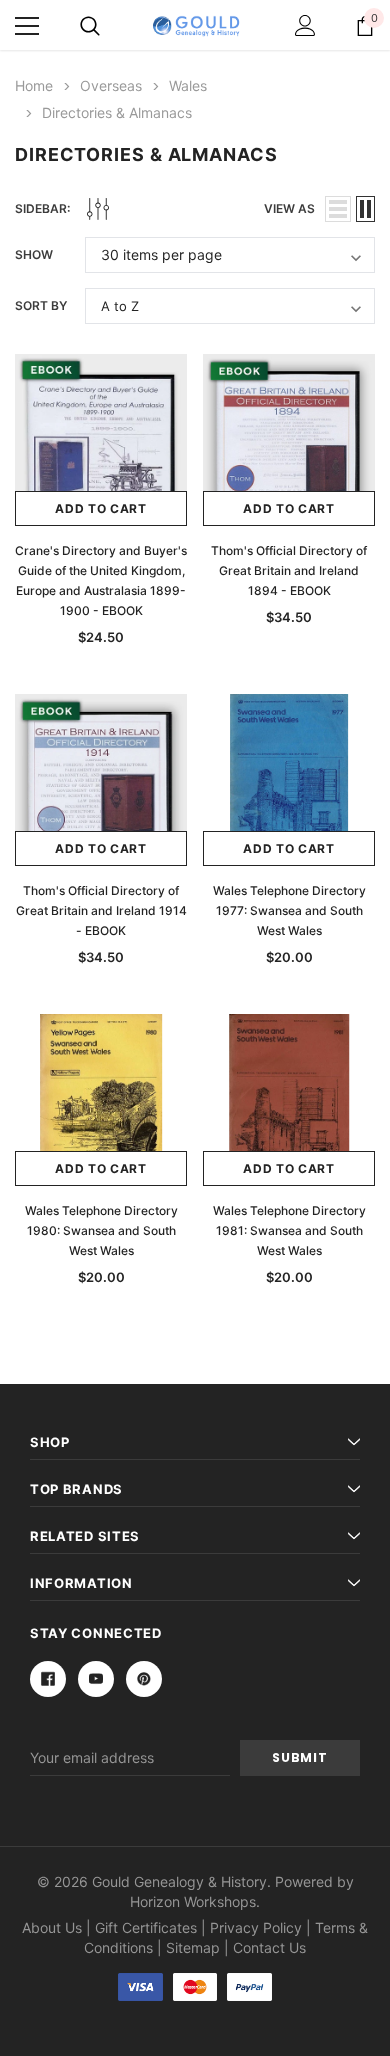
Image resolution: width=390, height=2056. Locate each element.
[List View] (338, 209)
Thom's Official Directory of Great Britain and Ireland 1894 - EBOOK (289, 570)
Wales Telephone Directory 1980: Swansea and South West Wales (101, 1230)
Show (34, 254)
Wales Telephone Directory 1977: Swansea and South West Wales (289, 910)
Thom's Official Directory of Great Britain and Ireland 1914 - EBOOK (101, 910)
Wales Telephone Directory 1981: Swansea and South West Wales (289, 1230)
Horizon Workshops (193, 1901)
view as (289, 208)
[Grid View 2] (365, 209)
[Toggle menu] (27, 26)
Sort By (41, 305)
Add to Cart (101, 508)
